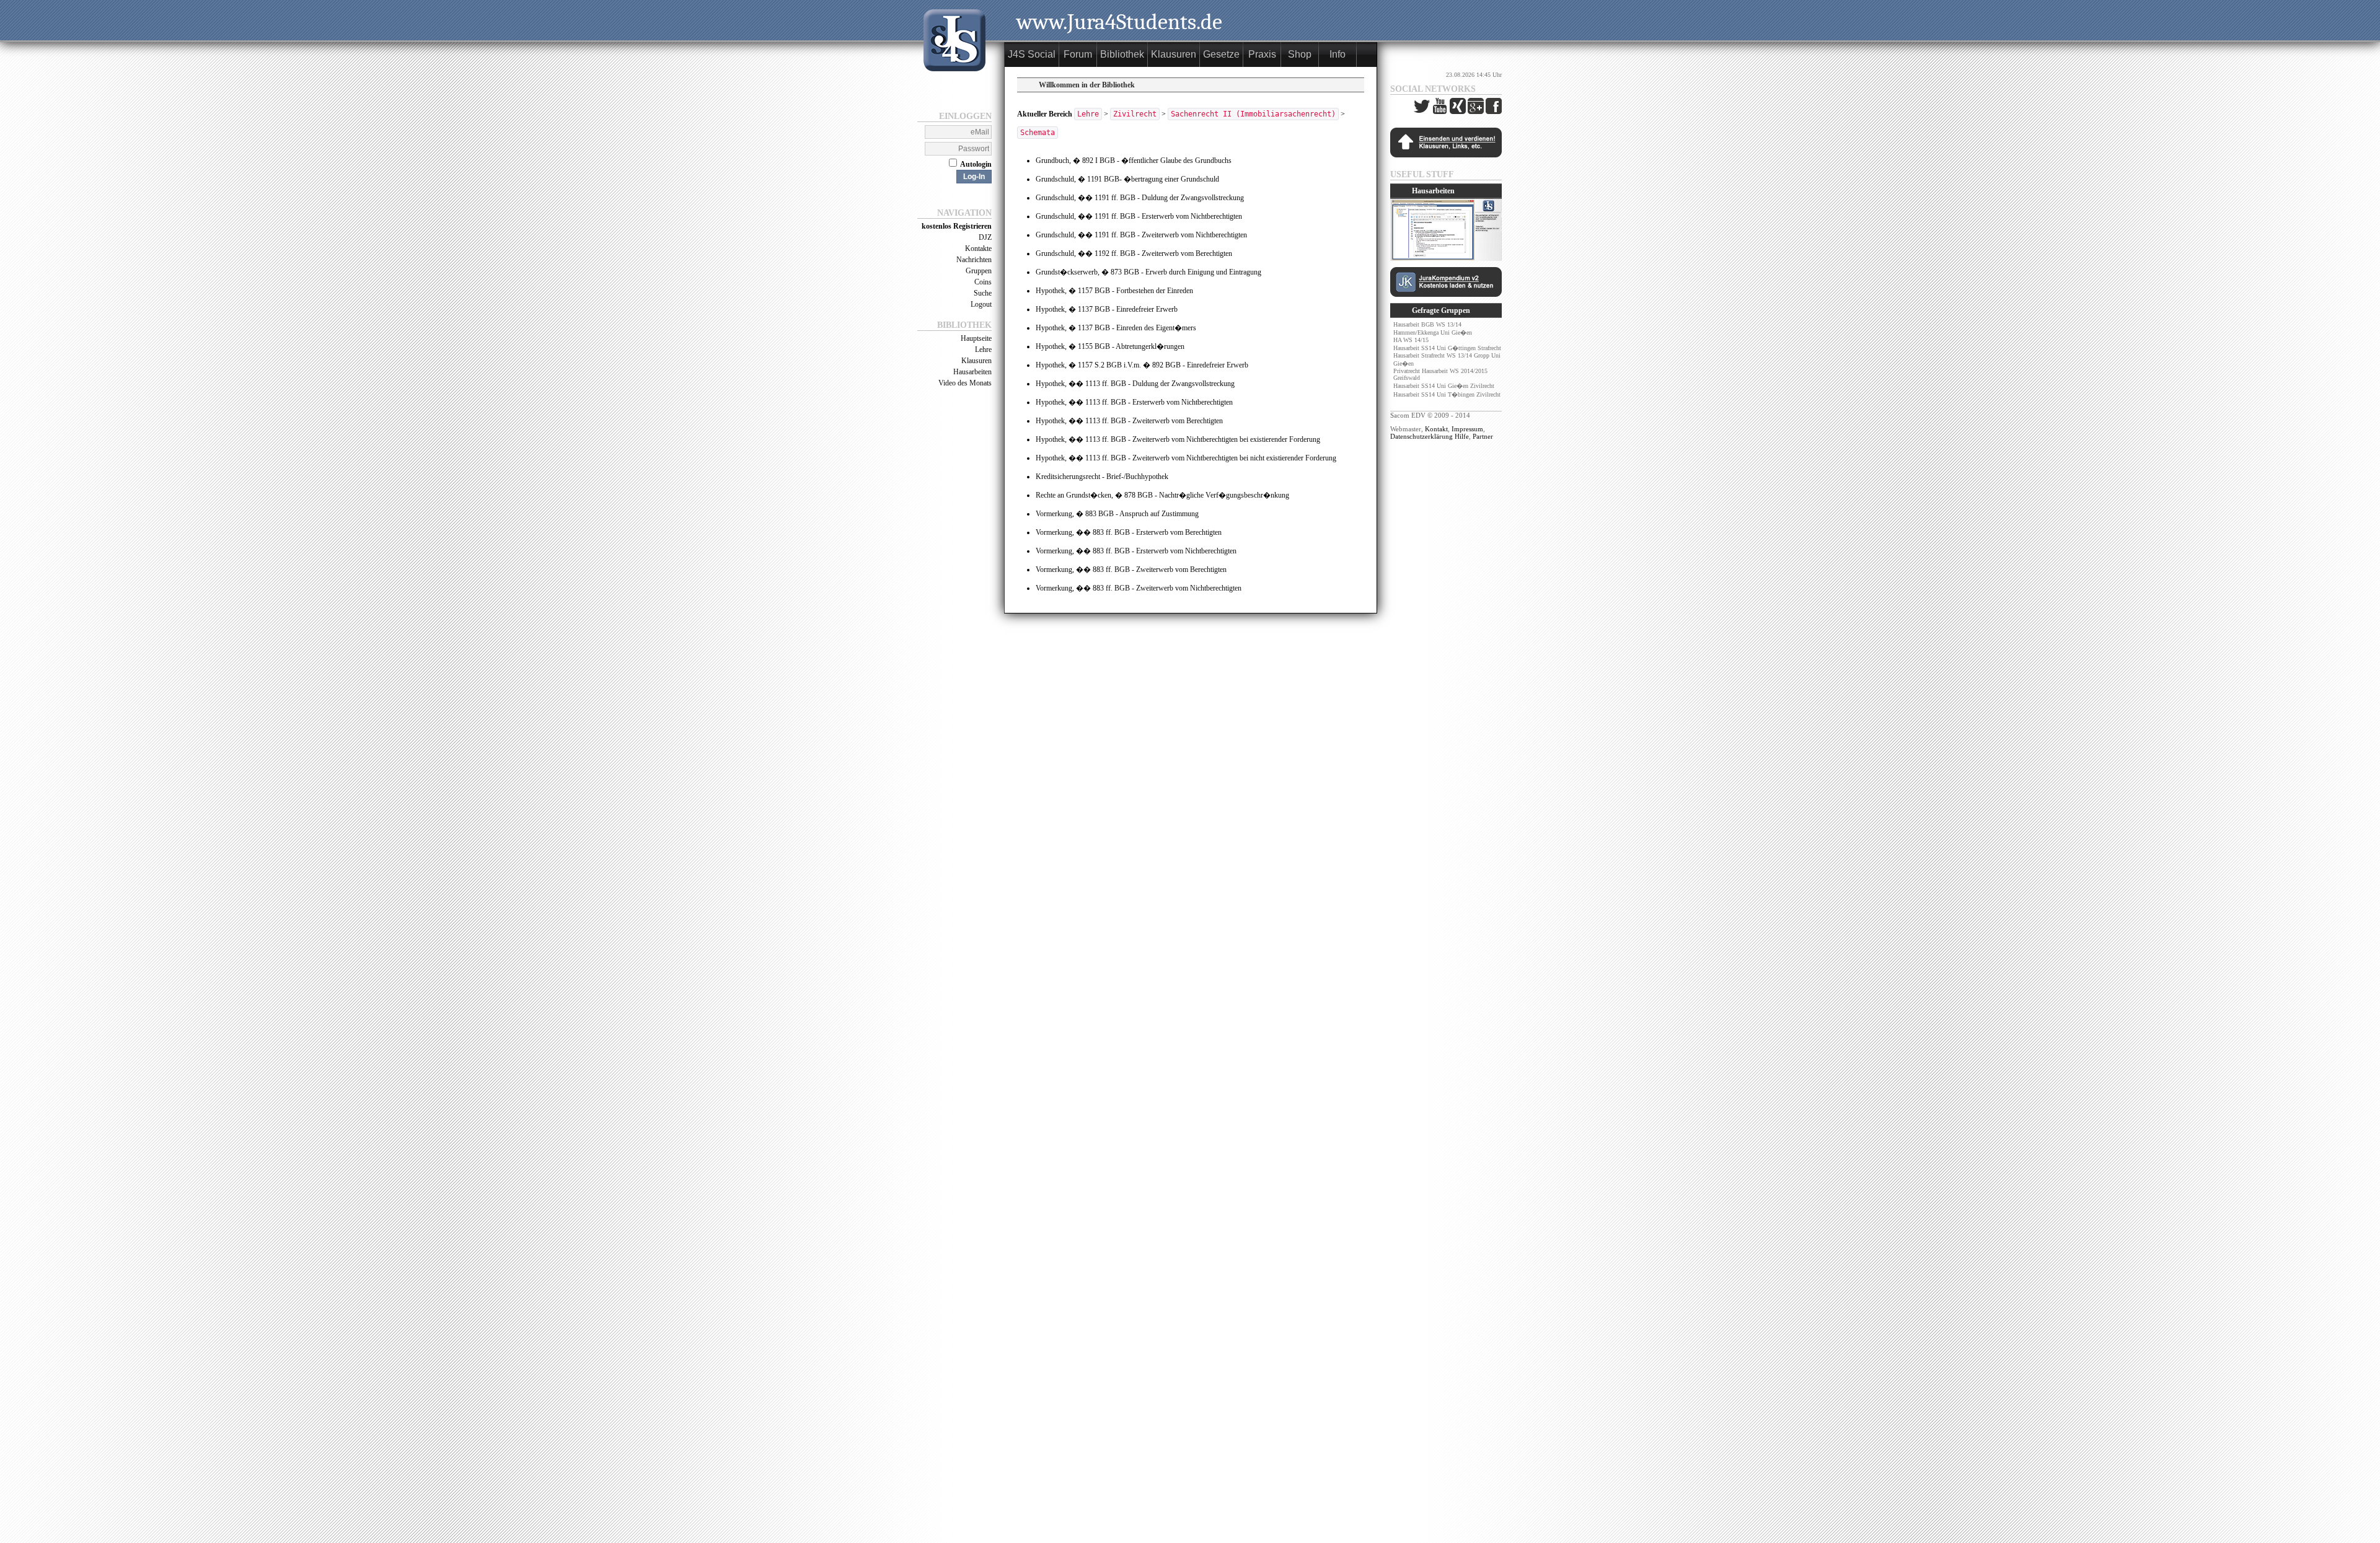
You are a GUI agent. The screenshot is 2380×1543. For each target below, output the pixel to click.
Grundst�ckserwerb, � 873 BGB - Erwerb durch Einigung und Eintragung (1148, 272)
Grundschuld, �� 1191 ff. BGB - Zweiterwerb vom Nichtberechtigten (1141, 235)
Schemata (1038, 133)
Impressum (1467, 429)
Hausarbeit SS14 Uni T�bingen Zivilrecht (1447, 394)
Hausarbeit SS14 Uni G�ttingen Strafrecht (1447, 348)
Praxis (1262, 54)
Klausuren (976, 361)
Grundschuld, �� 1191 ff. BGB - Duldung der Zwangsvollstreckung (1140, 198)
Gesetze (1221, 54)
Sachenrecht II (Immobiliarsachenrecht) (1253, 114)
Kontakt (1436, 429)
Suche (983, 293)
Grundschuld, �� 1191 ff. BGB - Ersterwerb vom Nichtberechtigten (1139, 216)
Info (1338, 54)
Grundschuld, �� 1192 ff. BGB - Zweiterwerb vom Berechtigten (1134, 253)
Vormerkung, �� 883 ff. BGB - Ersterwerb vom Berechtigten (1129, 532)
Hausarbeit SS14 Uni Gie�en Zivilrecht (1444, 386)
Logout (981, 304)
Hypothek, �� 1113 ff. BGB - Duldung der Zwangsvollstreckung (1135, 384)
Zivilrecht (1135, 114)
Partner (1483, 436)
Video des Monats (965, 383)
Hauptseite (976, 338)
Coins (983, 282)
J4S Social (1032, 54)
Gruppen (979, 271)
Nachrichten (974, 260)
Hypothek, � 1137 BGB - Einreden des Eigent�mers (1116, 328)
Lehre (983, 349)
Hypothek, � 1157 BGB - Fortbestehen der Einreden (1114, 291)
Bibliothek (1122, 54)
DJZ (985, 237)
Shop (1300, 54)
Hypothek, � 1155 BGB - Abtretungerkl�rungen (1110, 346)
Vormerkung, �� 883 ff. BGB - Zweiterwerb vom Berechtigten (1131, 569)
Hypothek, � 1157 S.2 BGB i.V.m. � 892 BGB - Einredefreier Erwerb (1142, 365)
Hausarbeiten (972, 372)
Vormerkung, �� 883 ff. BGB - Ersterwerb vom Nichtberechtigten (1136, 551)
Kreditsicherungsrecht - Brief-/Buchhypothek (1102, 477)
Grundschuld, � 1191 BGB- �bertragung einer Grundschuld (1127, 179)
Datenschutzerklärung (1421, 436)
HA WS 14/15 (1411, 340)
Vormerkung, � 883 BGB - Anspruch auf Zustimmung (1117, 514)
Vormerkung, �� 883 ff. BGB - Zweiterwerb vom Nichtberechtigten (1139, 588)
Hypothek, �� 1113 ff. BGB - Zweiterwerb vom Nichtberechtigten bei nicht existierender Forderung (1186, 458)
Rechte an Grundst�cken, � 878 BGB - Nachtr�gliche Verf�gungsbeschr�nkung (1162, 495)
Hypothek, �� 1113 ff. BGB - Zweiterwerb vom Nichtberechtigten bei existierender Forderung (1178, 439)
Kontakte (978, 248)
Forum (1078, 54)
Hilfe (1462, 436)
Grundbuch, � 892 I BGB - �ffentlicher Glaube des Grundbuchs (1134, 160)
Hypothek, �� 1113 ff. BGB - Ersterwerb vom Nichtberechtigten (1134, 402)
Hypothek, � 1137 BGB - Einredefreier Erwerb (1107, 309)
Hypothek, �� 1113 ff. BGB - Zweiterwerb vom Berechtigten (1129, 421)
